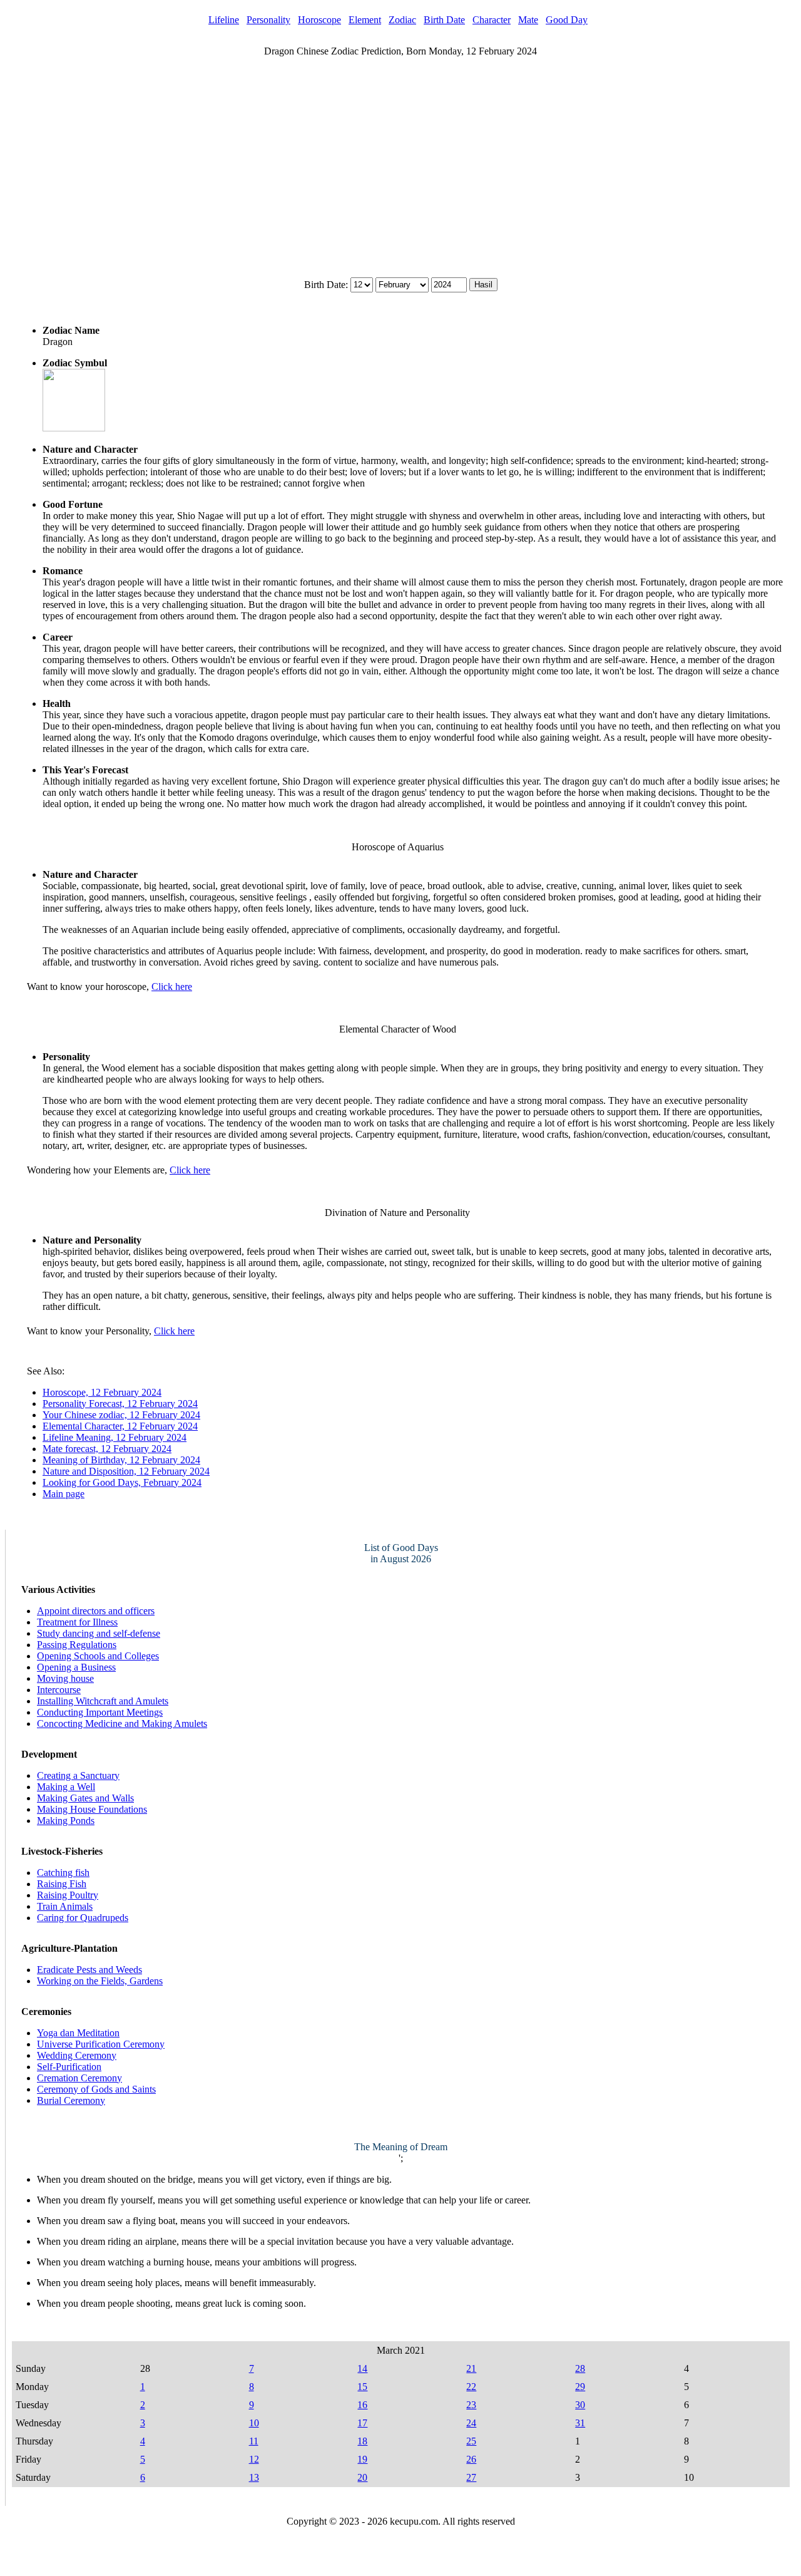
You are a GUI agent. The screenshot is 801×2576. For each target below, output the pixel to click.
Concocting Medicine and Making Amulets (122, 1723)
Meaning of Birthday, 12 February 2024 (121, 1460)
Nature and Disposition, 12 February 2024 (126, 1471)
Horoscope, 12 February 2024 (102, 1392)
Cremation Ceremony (79, 2078)
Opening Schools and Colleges (98, 1656)
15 (362, 2387)
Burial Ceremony (71, 2100)
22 (471, 2387)
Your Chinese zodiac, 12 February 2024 (121, 1415)
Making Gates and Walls (85, 1798)
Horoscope (319, 20)
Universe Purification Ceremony (101, 2044)
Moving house (65, 1678)
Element (365, 20)
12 (254, 2459)
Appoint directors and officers (96, 1611)
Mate (528, 20)
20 (362, 2477)
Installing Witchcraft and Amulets (103, 1701)
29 (580, 2387)
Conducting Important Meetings (100, 1712)
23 (471, 2405)
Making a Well (66, 1787)
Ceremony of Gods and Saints (96, 2089)
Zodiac (402, 20)
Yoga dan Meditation (78, 2033)
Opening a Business (76, 1667)
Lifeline (224, 20)
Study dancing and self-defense (99, 1633)
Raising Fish (62, 1884)
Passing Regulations (77, 1645)
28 (580, 2368)
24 (471, 2423)
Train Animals (65, 1906)
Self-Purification (69, 2067)
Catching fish (63, 1873)
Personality (268, 20)
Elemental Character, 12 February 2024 (120, 1426)
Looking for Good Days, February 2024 (122, 1482)
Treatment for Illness (77, 1622)
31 (580, 2423)
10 (254, 2423)
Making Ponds (66, 1821)
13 (254, 2477)
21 (471, 2368)
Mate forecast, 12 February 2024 (107, 1449)
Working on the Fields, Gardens (100, 1981)
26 (471, 2459)
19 (362, 2459)
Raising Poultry (68, 1895)
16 (362, 2405)
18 (362, 2441)
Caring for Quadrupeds (83, 1918)
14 (362, 2368)
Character (492, 20)
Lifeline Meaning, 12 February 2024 (115, 1437)
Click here (172, 987)
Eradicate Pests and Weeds (89, 1970)
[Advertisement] (400, 152)
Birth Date (444, 20)
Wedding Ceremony (77, 2055)
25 (471, 2441)
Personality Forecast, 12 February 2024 (120, 1404)
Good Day (567, 20)
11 (254, 2441)
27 (471, 2477)
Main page (64, 1494)
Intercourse (59, 1690)
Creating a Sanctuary (78, 1775)
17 (362, 2423)
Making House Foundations (92, 1809)
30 (580, 2405)
